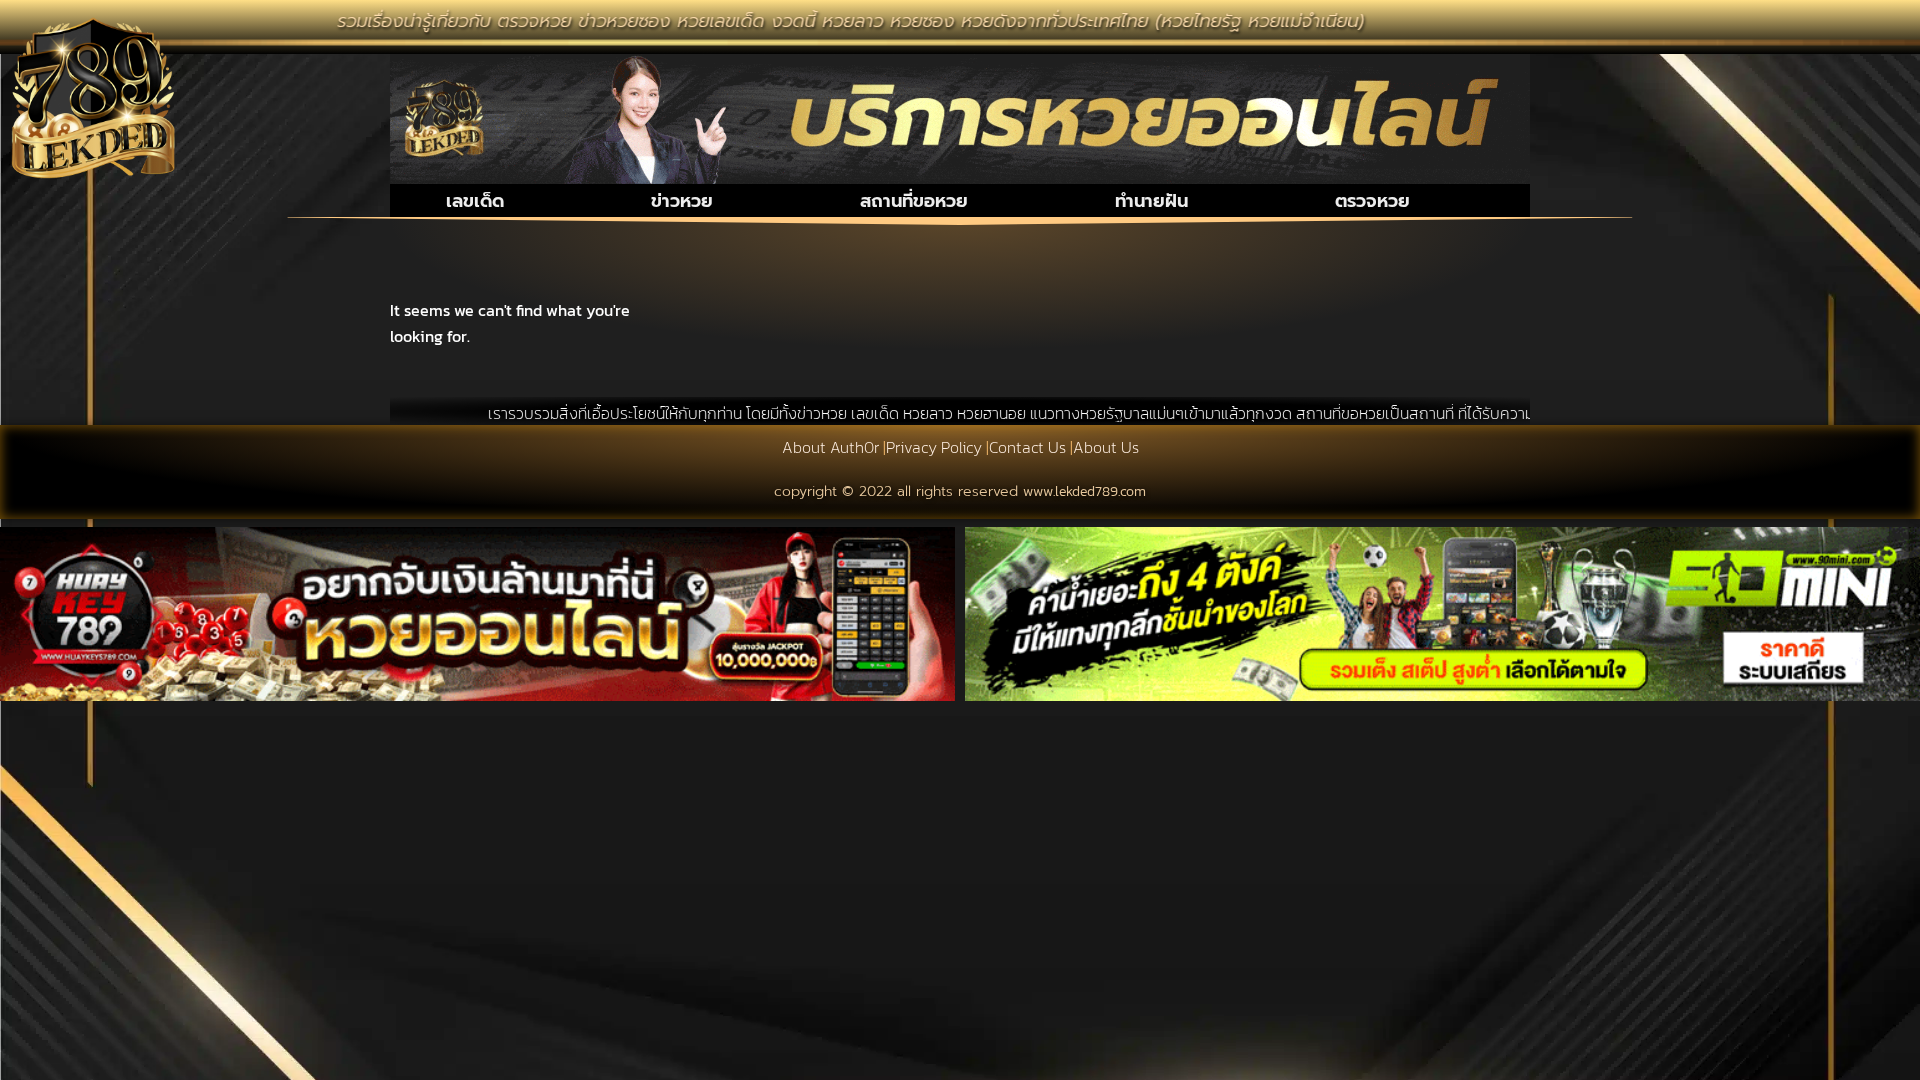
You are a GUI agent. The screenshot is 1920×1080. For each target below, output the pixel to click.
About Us (1106, 447)
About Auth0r (830, 447)
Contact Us (1027, 447)
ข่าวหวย (682, 201)
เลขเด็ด (475, 201)
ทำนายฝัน (1151, 201)
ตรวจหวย (1372, 201)
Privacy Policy (934, 447)
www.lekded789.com (1084, 491)
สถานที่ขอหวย (914, 201)
